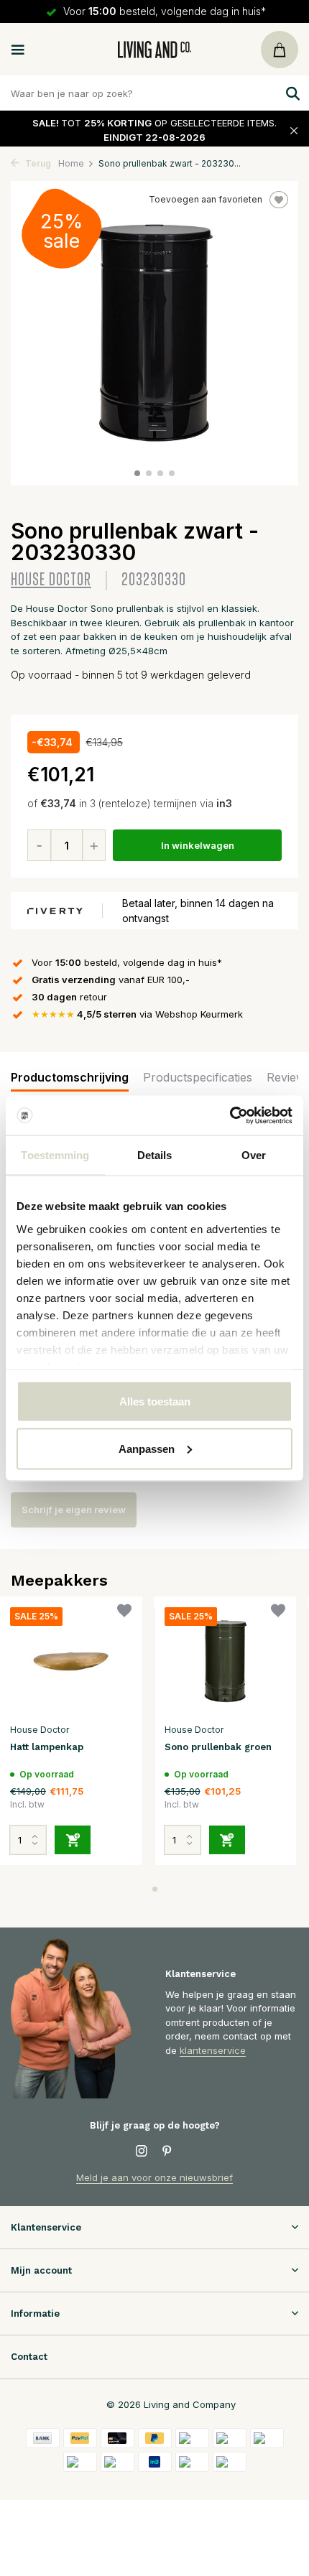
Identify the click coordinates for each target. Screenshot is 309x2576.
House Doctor (51, 580)
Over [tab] (254, 1155)
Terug (37, 163)
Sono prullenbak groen (218, 1747)
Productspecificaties (198, 1077)
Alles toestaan (155, 1401)
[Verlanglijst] (124, 1613)
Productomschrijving (70, 1077)
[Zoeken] (291, 93)
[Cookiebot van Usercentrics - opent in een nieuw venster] (230, 1115)
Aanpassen (147, 1448)
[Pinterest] (167, 2152)
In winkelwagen (198, 845)
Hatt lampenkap (47, 1747)
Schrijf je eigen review (74, 1510)
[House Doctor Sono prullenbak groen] (225, 1661)
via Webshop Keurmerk (137, 1014)
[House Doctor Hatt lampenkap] (71, 1661)
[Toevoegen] (73, 1840)
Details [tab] (155, 1155)
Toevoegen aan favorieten (206, 199)
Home (71, 163)
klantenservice (213, 2050)
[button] (137, 473)
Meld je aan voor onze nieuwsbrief (154, 2177)
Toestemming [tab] (55, 1155)
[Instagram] (142, 2152)
